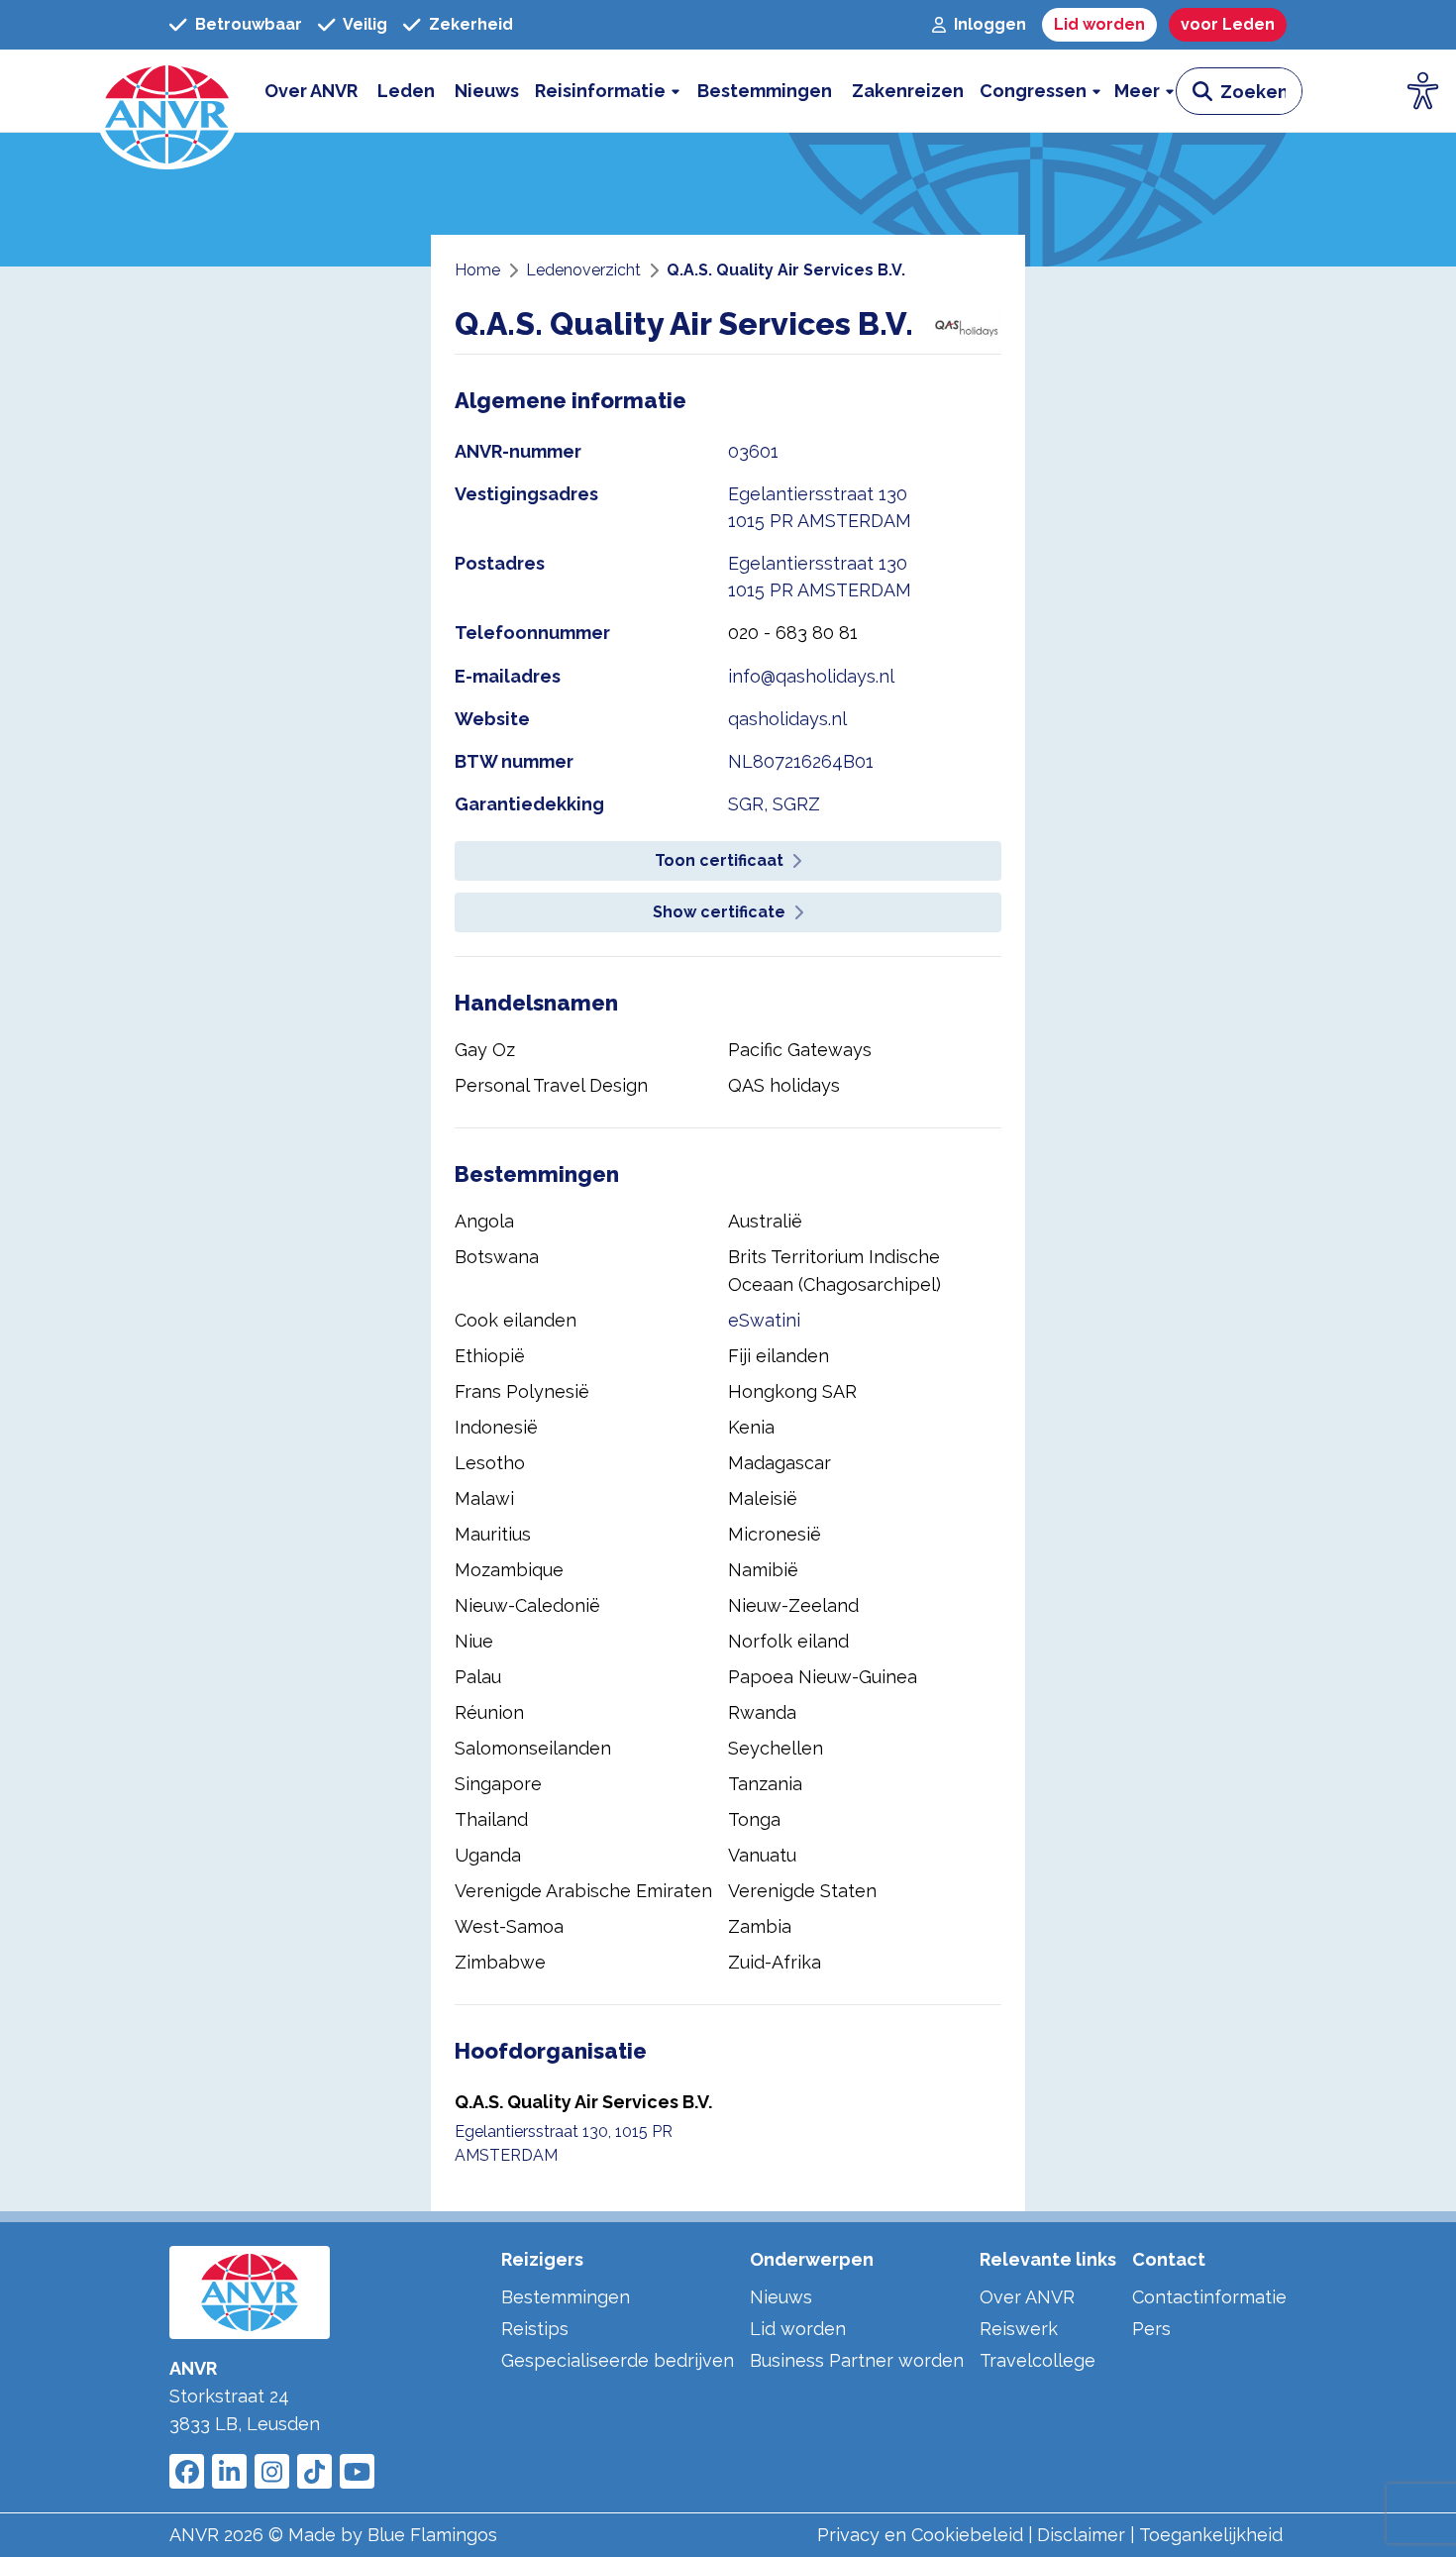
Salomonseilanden (533, 1748)
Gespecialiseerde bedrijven (618, 2360)
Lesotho (490, 1463)
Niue (474, 1641)
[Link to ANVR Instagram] (272, 2471)
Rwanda (762, 1712)
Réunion (489, 1712)
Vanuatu (762, 1855)
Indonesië (496, 1427)
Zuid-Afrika (775, 1962)
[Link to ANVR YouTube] (357, 2471)
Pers (1151, 2329)
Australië (765, 1221)
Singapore (498, 1784)
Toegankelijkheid (1211, 2535)
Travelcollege (1038, 2360)
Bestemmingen (566, 2297)
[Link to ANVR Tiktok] (314, 2471)
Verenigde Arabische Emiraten (583, 1891)
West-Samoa (509, 1926)
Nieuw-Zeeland (793, 1605)
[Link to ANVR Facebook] (187, 2471)
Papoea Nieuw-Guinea (823, 1677)
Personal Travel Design (551, 1085)
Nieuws (781, 2297)
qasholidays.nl (787, 719)
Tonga (754, 1819)
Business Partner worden (857, 2360)
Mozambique (509, 1570)
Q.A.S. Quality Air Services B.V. (583, 2102)
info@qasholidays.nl (811, 676)
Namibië (763, 1570)
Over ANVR (1027, 2297)
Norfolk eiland (788, 1641)
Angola (484, 1221)
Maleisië (763, 1498)
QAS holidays (784, 1085)
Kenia (751, 1427)
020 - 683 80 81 (793, 633)
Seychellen (776, 1748)
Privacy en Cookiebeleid (920, 2535)
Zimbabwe (500, 1962)
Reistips (535, 2329)
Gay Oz (485, 1050)
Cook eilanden (516, 1320)
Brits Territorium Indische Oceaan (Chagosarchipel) (834, 1271)
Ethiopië (490, 1356)
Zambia (760, 1926)
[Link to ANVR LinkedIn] (229, 2471)
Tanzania (765, 1784)
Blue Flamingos (432, 2535)
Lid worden (798, 2329)
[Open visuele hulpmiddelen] (1423, 91)
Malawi (484, 1498)
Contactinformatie (1209, 2297)
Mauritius (493, 1534)
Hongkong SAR (792, 1391)
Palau (478, 1677)
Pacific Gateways (800, 1050)
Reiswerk (1019, 2329)
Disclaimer (1081, 2535)
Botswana (497, 1257)
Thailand (491, 1819)
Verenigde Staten (802, 1891)
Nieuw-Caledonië (527, 1605)
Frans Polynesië (522, 1391)
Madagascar (780, 1463)
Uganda (488, 1855)
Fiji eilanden (779, 1356)
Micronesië (775, 1534)
